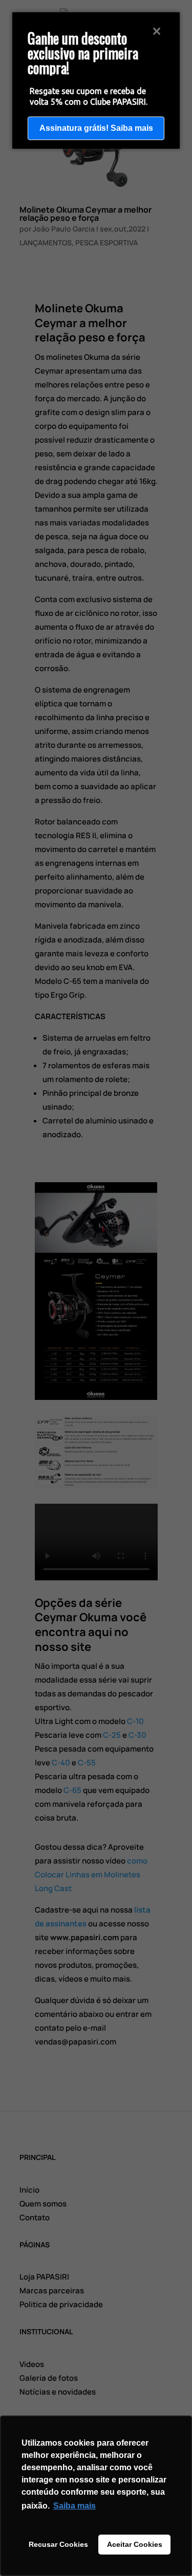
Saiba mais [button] (74, 2506)
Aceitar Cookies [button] (135, 2544)
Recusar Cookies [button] (58, 2544)
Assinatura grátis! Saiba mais (96, 128)
